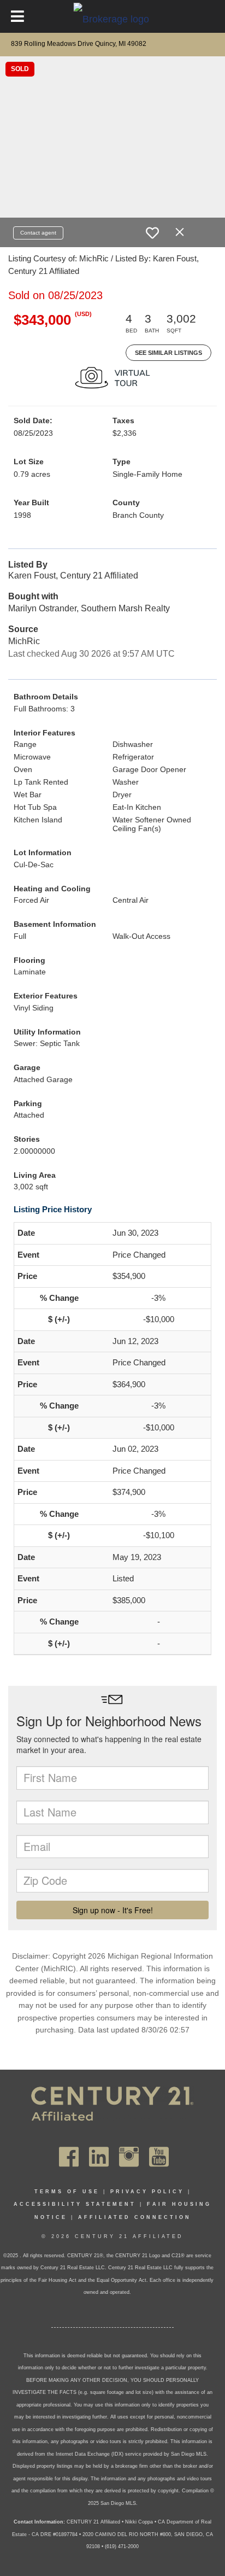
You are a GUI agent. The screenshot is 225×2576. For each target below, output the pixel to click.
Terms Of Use (67, 2192)
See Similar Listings (168, 353)
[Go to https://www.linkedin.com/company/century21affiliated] (99, 2157)
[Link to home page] (113, 19)
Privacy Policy (147, 2192)
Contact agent (38, 233)
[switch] (152, 233)
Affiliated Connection (135, 2217)
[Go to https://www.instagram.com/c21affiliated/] (129, 2157)
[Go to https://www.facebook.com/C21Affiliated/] (69, 2157)
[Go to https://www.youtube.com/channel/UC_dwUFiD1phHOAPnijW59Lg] (159, 2157)
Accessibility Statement (75, 2204)
